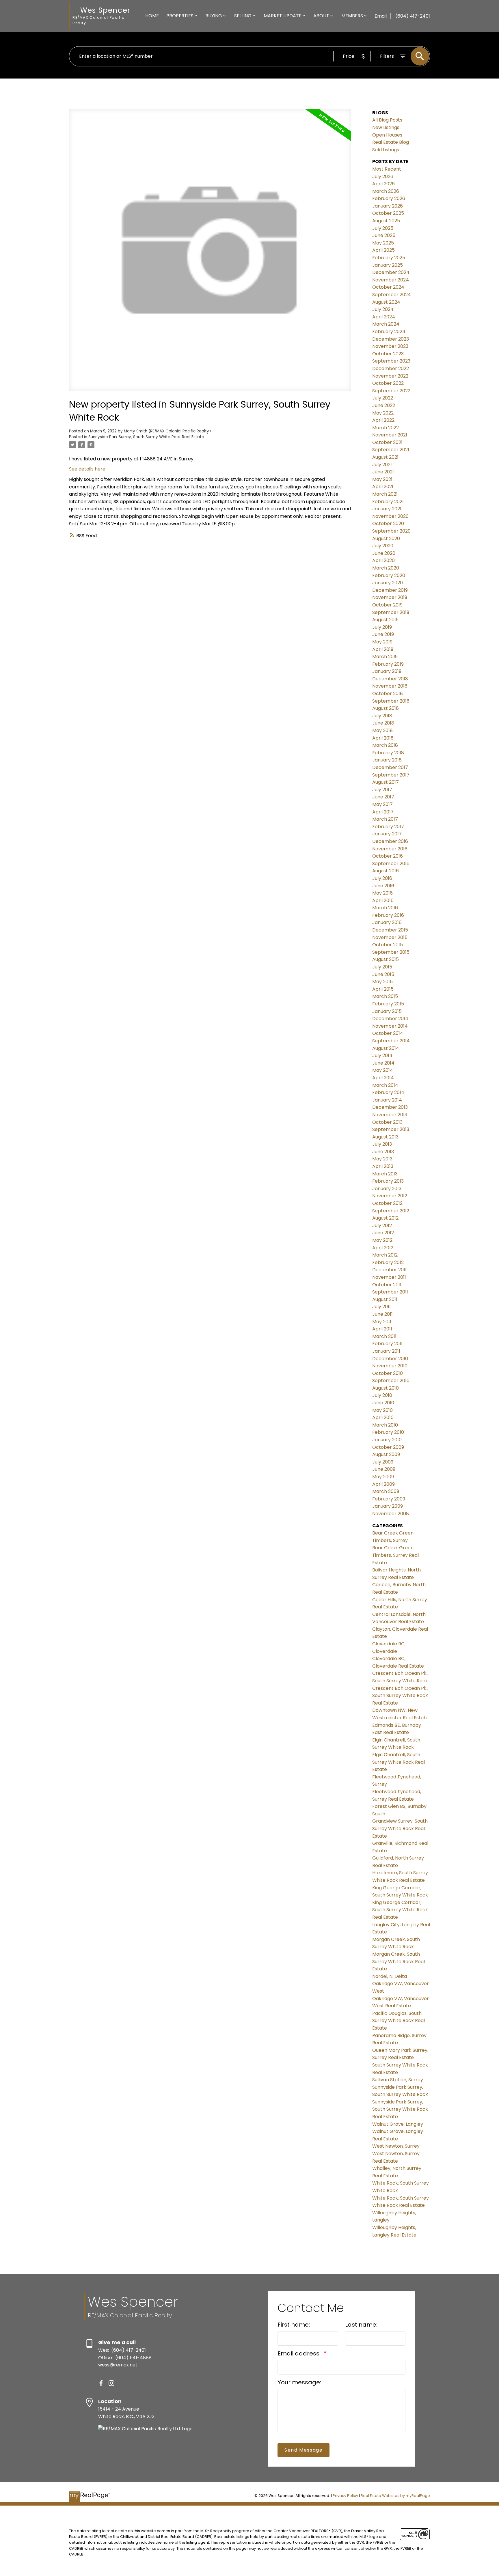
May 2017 (382, 804)
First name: (294, 2325)
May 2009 (383, 1477)
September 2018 (391, 701)
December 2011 (389, 1270)
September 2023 (391, 361)
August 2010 (386, 1388)
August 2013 (385, 1137)
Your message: (299, 2382)
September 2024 (392, 295)
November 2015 (390, 937)
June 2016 (383, 886)
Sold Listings (386, 150)
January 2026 (388, 206)
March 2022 (386, 428)
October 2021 (387, 442)
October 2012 (387, 1203)
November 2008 (391, 1514)
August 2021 (385, 457)
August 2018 (386, 708)
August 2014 (386, 1048)
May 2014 (383, 1070)
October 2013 (387, 1122)
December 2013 (390, 1107)
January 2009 (388, 1506)
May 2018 (382, 730)
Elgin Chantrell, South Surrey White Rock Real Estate (399, 1762)
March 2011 (384, 1336)
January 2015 (387, 1011)
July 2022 (383, 398)
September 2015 (391, 952)
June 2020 (384, 553)
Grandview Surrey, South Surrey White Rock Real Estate (400, 1828)
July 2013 (382, 1144)
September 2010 (391, 1381)
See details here (87, 469)
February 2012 (388, 1262)
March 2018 (385, 745)
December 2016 (390, 841)
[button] (101, 2383)
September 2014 (391, 1041)
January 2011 (386, 1351)
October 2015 (388, 945)
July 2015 (382, 967)
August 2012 (385, 1218)
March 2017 (385, 819)
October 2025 (388, 213)
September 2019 (391, 612)
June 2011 (382, 1314)
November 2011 (389, 1277)
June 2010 (383, 1403)
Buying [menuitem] (214, 16)
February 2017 (388, 827)
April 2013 (383, 1166)
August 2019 (385, 620)
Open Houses (387, 135)
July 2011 (381, 1307)
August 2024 (386, 302)
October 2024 (388, 287)
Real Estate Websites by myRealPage (395, 2496)
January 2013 (387, 1189)
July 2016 (382, 878)
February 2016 (388, 915)
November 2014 (390, 1026)
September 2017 (391, 775)
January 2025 (388, 265)
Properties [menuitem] (180, 16)
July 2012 (382, 1226)
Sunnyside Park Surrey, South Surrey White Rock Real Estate (146, 437)
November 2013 (390, 1115)
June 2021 (383, 472)
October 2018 (388, 694)
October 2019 (387, 605)
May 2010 (382, 1410)
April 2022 (383, 420)
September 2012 (391, 1211)
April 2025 (383, 250)
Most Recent (387, 169)
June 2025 (384, 235)
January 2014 (387, 1100)
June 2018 (383, 723)
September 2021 (391, 450)
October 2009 (388, 1447)
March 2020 (386, 568)
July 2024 (383, 309)
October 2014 (388, 1033)
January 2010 (387, 1440)
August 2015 (386, 959)
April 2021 (383, 487)
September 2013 (391, 1129)
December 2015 (390, 930)
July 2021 (382, 465)
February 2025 (389, 258)
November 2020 (390, 516)
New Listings (386, 127)
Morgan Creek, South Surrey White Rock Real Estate (399, 1961)
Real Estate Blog (391, 142)
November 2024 (391, 280)
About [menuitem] (321, 16)
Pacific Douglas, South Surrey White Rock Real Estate (399, 2021)
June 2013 (383, 1152)
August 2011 (385, 1299)
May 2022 (383, 413)
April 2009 (383, 1484)
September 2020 (391, 531)
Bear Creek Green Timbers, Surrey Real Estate (395, 1555)
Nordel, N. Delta (390, 1976)
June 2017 (383, 797)
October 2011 (387, 1285)
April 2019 (383, 649)
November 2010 (390, 1366)
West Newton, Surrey (396, 2146)
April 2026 (383, 184)
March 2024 (386, 324)
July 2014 (382, 1055)
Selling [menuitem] (243, 16)
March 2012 (385, 1255)
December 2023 (391, 339)
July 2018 (382, 716)
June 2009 (384, 1469)
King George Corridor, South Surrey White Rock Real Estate (400, 1910)
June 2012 (383, 1233)
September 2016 (391, 864)
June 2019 (383, 634)
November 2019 (390, 597)
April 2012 (383, 1248)
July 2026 (383, 177)
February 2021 (388, 502)
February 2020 (389, 575)
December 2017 (390, 767)
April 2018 (383, 738)
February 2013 (388, 1181)
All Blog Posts (387, 120)
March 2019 (385, 657)
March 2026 (386, 191)
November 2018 (390, 686)
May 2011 (382, 1322)
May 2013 (382, 1159)
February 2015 (388, 1004)
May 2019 (382, 642)
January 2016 (387, 922)
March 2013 (385, 1174)
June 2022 (384, 405)
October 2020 (388, 523)
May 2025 (383, 243)
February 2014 (388, 1092)
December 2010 (390, 1359)
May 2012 (382, 1240)
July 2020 (383, 546)
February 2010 (388, 1432)
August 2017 (386, 782)
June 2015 (383, 974)
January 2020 (388, 583)
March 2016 (385, 908)
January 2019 (387, 671)
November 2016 (390, 849)
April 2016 (383, 900)
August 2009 (386, 1454)
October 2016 (388, 856)
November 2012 (390, 1196)
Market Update (283, 16)
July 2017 (382, 790)
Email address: (300, 2353)
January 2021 (387, 509)
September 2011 (390, 1292)
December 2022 (391, 368)
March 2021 (385, 494)
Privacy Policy (345, 2496)
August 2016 (386, 871)
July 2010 (382, 1395)
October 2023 (388, 354)
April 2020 (383, 560)
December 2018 (390, 679)
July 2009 (383, 1462)
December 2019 (390, 590)
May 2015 (382, 982)
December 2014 (390, 1019)
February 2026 (389, 198)
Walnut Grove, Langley (398, 2124)
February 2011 (387, 1344)
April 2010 (383, 1417)
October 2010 (388, 1373)
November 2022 (390, 376)
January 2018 (387, 760)
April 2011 (382, 1329)
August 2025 (386, 221)
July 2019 (382, 627)
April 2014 (383, 1078)
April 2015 (383, 989)
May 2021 (382, 479)
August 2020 (386, 538)
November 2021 (390, 435)
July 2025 (383, 228)
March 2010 (385, 1425)
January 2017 (387, 834)
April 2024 (384, 317)
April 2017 (383, 812)
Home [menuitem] (152, 16)
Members (352, 16)
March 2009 (386, 1491)
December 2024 (391, 272)
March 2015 (385, 996)
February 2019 (388, 664)
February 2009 (389, 1499)
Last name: (361, 2325)
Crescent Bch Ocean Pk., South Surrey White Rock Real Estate (400, 1696)
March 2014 (385, 1085)
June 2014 (383, 1063)
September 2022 (391, 391)
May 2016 (382, 893)
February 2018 (388, 753)
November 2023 (390, 346)
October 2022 (388, 383)
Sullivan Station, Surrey (398, 2080)
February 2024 (389, 332)
